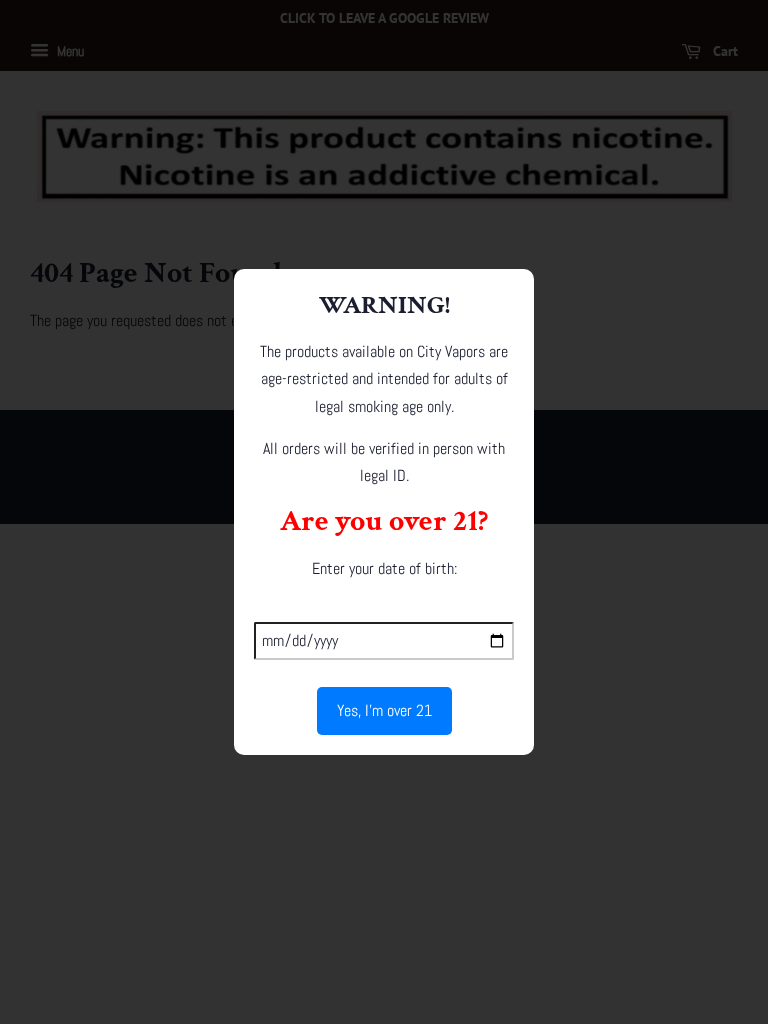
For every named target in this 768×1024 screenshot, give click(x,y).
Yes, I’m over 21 (384, 710)
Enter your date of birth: (384, 568)
